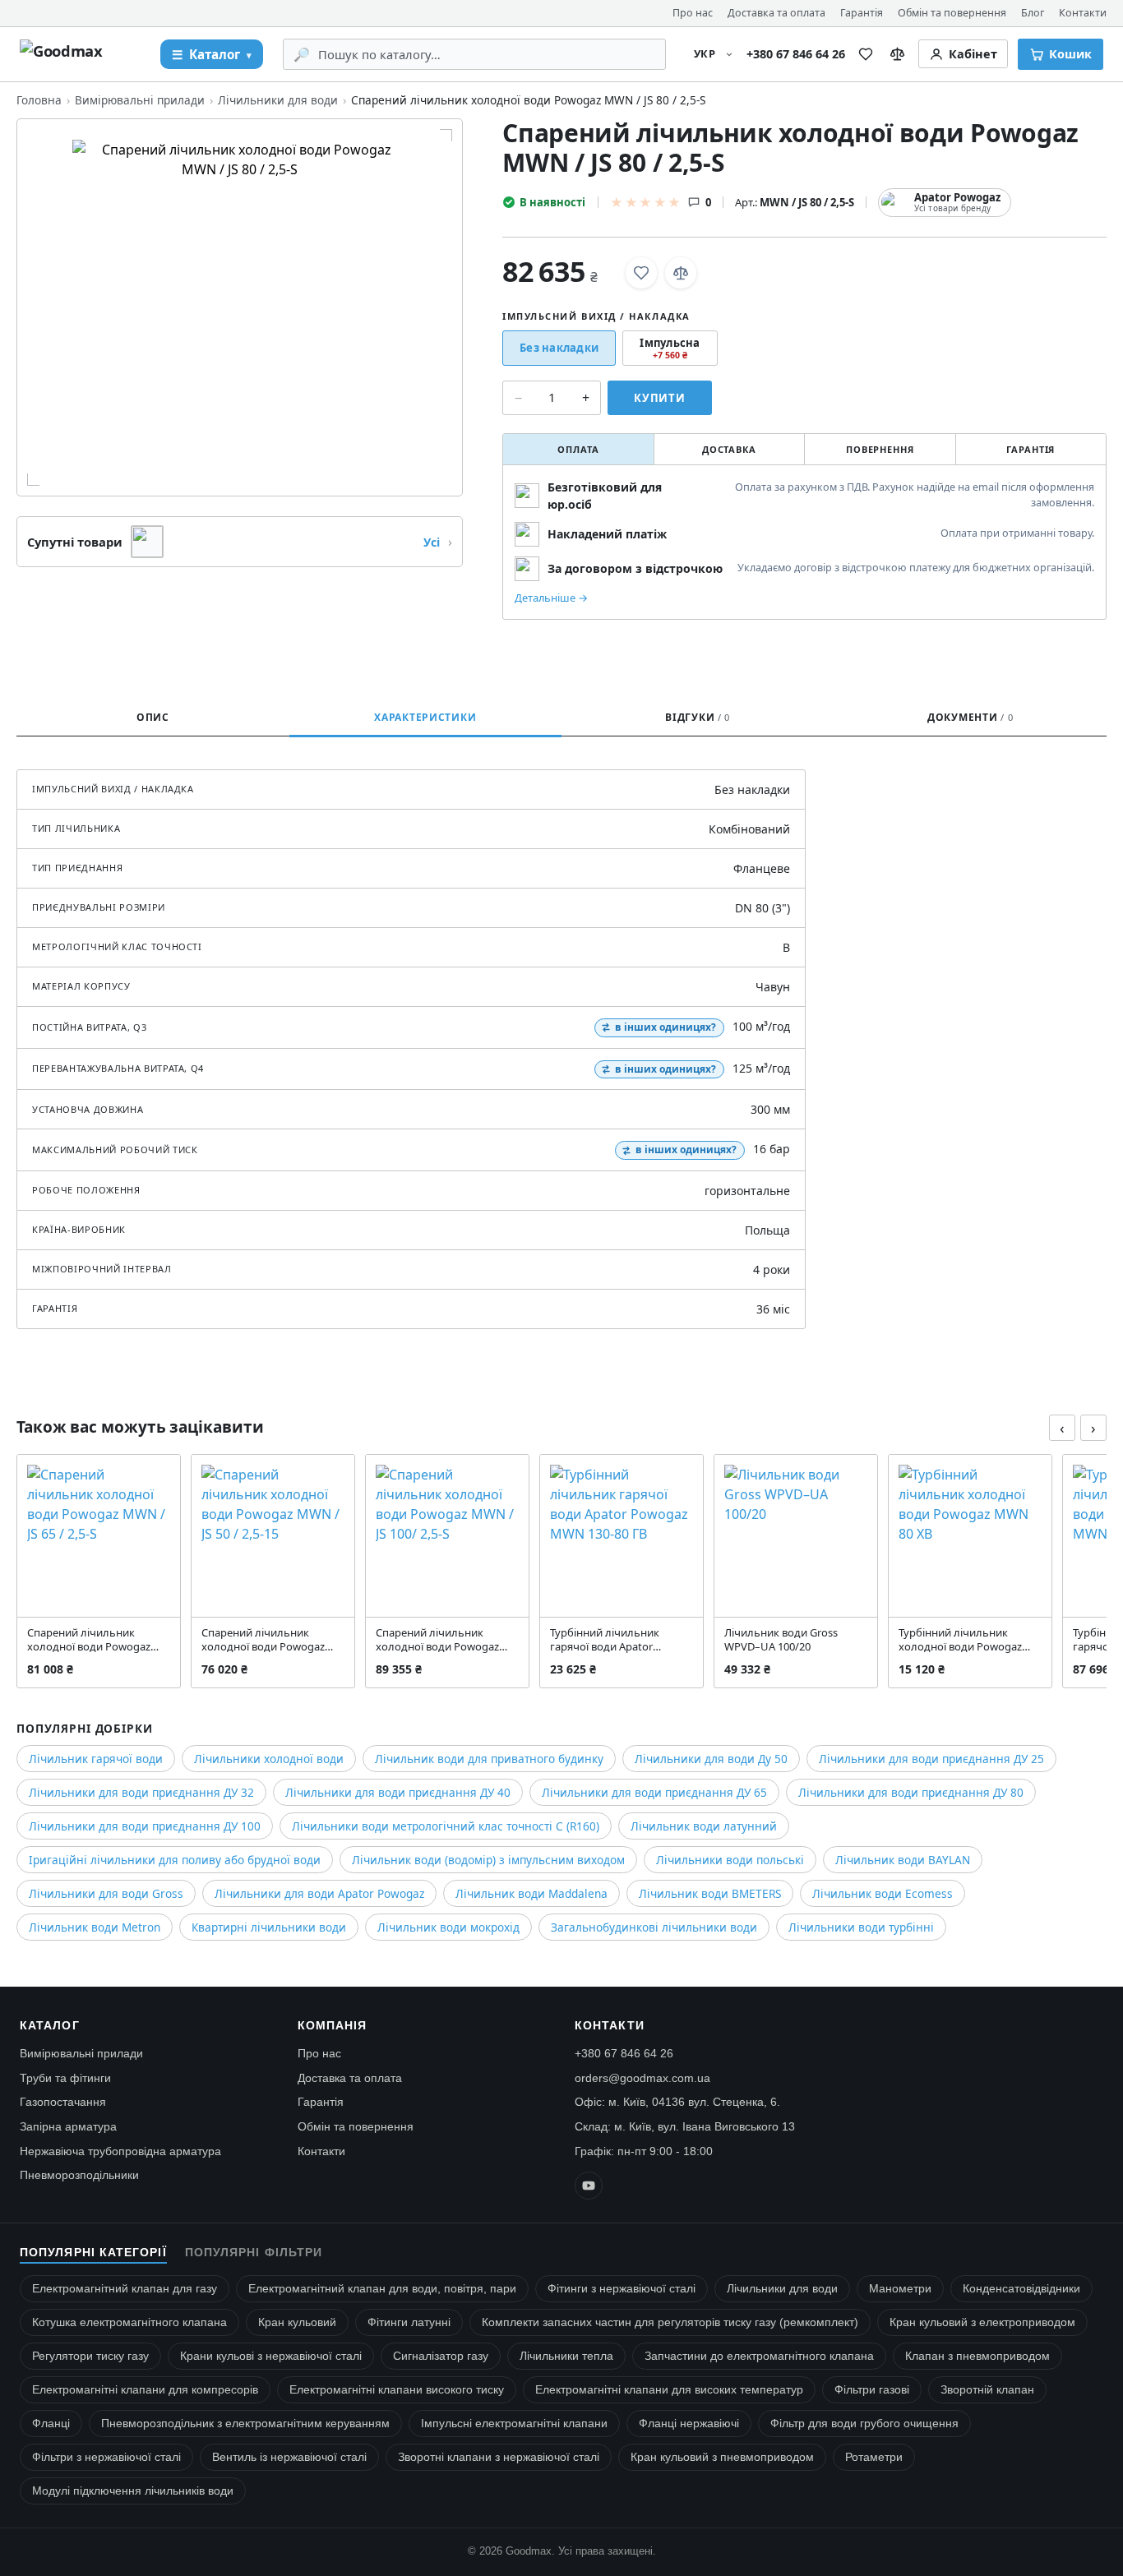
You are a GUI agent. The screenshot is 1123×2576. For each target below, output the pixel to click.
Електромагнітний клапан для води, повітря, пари (382, 2289)
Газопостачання (63, 2102)
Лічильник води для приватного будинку (489, 1759)
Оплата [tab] (578, 449)
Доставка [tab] (729, 449)
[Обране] (866, 54)
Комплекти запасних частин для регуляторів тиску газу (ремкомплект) (670, 2322)
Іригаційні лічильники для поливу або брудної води (175, 1860)
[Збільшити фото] (240, 307)
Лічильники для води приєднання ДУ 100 (145, 1826)
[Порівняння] (897, 54)
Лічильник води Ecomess (883, 1893)
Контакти (1083, 13)
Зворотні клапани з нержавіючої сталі (499, 2457)
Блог (1033, 13)
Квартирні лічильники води (269, 1927)
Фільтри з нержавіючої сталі (106, 2457)
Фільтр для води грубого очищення (864, 2424)
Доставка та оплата (776, 13)
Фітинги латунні (409, 2322)
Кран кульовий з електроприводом (982, 2322)
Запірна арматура (68, 2126)
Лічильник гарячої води (96, 1759)
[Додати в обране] (641, 273)
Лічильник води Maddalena (531, 1893)
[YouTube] (589, 2186)
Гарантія (862, 13)
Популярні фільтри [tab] (254, 2253)
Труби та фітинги (65, 2078)
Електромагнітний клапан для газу (125, 2289)
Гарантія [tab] (1031, 449)
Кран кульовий (297, 2322)
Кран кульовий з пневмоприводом (722, 2457)
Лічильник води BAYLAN (903, 1860)
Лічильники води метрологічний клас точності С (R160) (446, 1826)
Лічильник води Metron (95, 1927)
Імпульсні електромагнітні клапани (514, 2424)
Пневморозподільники (79, 2175)
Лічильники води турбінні (861, 1927)
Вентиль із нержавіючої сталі (289, 2457)
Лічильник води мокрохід (448, 1927)
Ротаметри (874, 2457)
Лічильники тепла (566, 2356)
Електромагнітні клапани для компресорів (145, 2390)
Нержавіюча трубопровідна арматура (120, 2151)
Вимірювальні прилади (140, 100)
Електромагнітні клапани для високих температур (669, 2390)
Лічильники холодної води (269, 1759)
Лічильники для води (278, 100)
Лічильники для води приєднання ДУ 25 (931, 1759)
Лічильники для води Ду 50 (711, 1759)
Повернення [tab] (880, 449)
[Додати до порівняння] (681, 273)
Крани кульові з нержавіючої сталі (271, 2356)
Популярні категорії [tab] (93, 2253)
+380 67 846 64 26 (796, 54)
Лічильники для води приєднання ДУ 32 (141, 1792)
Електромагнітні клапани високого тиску (397, 2390)
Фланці (51, 2424)
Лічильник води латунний (704, 1826)
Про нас (693, 13)
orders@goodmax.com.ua (642, 2078)
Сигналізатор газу (441, 2356)
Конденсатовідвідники (1021, 2289)
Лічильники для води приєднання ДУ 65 (654, 1792)
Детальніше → (551, 598)
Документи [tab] (970, 717)
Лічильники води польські (730, 1860)
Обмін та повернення (952, 13)
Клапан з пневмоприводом (977, 2356)
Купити (660, 398)
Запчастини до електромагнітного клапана (759, 2356)
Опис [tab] (153, 717)
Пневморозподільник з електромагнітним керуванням (245, 2424)
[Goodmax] (80, 54)
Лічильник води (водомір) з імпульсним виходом (488, 1860)
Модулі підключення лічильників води (133, 2491)
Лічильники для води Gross (106, 1893)
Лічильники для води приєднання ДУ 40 (398, 1792)
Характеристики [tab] (425, 717)
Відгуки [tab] (698, 717)
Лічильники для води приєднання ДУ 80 (911, 1792)
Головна (39, 100)
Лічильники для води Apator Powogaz (319, 1893)
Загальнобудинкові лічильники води (654, 1927)
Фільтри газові (872, 2390)
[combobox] (486, 54)
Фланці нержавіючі (689, 2424)
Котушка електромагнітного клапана (129, 2322)
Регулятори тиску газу (90, 2356)
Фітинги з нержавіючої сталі (622, 2289)
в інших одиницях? (665, 1027)
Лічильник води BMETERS (710, 1893)
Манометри (900, 2289)
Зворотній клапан (987, 2390)
